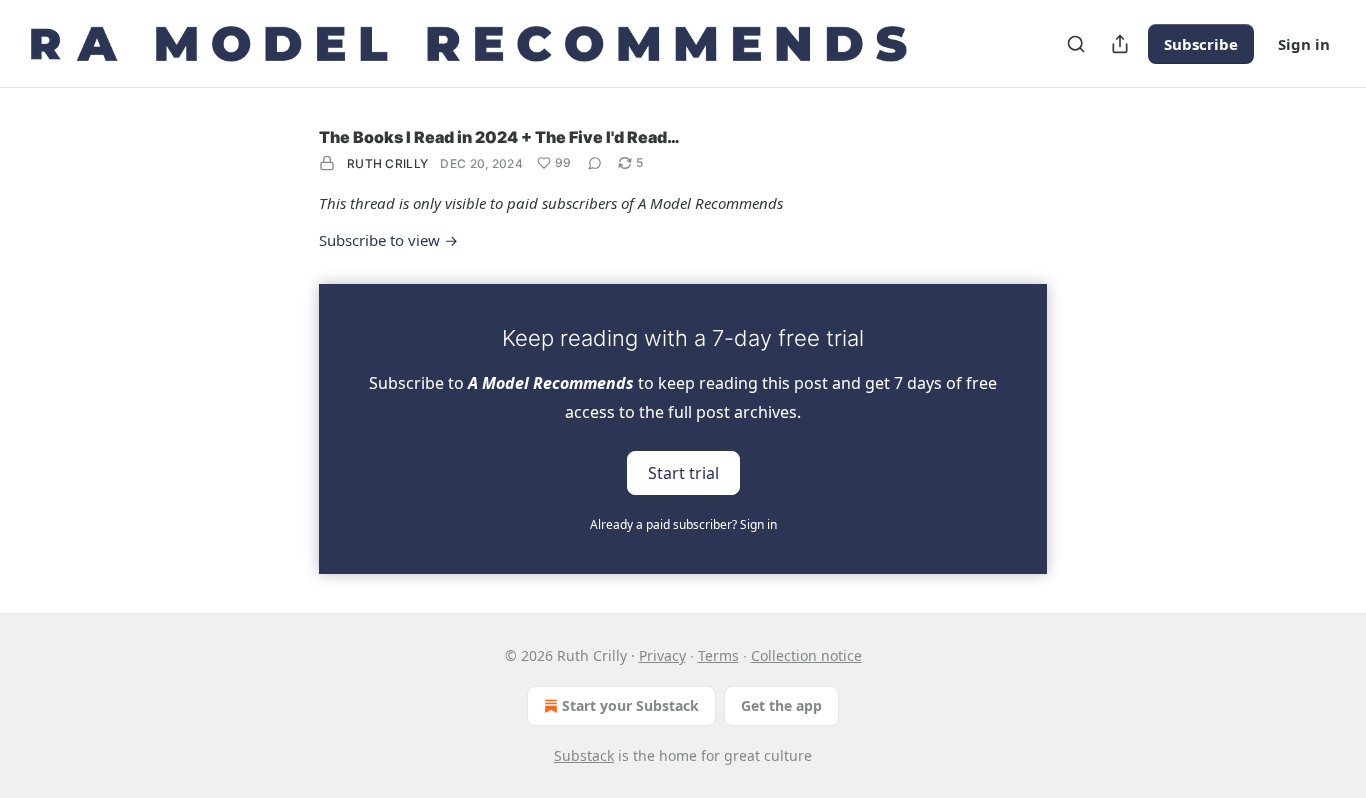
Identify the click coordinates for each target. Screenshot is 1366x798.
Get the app (781, 705)
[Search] (1076, 44)
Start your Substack (630, 705)
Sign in (1304, 44)
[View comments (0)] (595, 163)
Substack (584, 755)
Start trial (683, 472)
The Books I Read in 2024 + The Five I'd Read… (499, 137)
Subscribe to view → (388, 240)
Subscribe (1201, 44)
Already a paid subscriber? (683, 524)
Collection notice (806, 655)
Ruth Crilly (387, 163)
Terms (718, 655)
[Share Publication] (1120, 44)
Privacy (662, 655)
